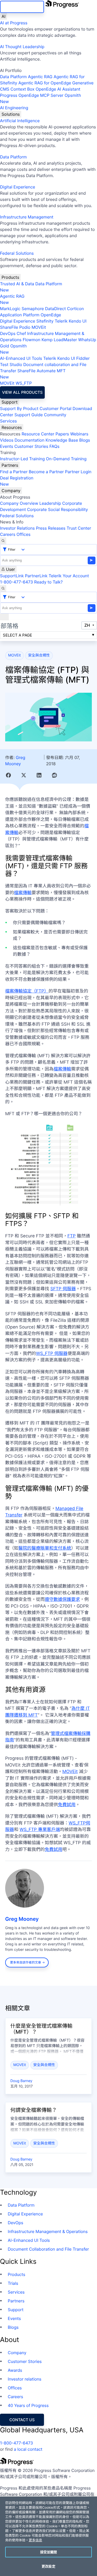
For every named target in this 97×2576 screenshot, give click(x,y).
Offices (24, 534)
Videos (7, 440)
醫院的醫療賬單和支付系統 (45, 1548)
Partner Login (78, 472)
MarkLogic (10, 309)
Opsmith (40, 98)
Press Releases (51, 528)
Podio (25, 327)
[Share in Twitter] (24, 775)
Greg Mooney (22, 1919)
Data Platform (13, 77)
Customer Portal (55, 408)
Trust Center (79, 528)
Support (10, 402)
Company (11, 491)
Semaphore (33, 309)
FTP (72, 1236)
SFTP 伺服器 (63, 1289)
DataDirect (55, 309)
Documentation (29, 440)
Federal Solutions (17, 253)
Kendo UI (78, 321)
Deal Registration (17, 481)
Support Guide (29, 415)
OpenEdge (51, 315)
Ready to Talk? (48, 582)
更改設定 (48, 2566)
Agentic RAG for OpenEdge (45, 83)
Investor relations (25, 2379)
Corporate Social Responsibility (57, 509)
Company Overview (19, 503)
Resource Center (38, 434)
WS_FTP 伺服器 (52, 1354)
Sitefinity (45, 321)
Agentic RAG (40, 77)
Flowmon (32, 340)
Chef (21, 333)
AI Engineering (14, 108)
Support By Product (19, 408)
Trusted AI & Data (17, 284)
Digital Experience (18, 187)
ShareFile (9, 327)
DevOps (8, 333)
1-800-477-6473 (17, 582)
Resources (12, 427)
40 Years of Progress (28, 2405)
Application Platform (20, 315)
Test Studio (11, 364)
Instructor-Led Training (22, 459)
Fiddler (83, 358)
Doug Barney (21, 2081)
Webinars (79, 434)
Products (10, 277)
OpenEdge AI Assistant (58, 89)
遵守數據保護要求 (62, 1600)
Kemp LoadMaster (59, 340)
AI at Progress (14, 23)
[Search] (3, 541)
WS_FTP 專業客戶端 (40, 1830)
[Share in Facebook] (8, 775)
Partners (10, 465)
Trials (13, 2283)
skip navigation (22, 7)
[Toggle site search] (3, 588)
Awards (15, 2370)
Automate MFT (33, 374)
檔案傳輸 (23, 893)
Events (7, 446)
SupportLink (12, 576)
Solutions (11, 114)
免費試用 (67, 1805)
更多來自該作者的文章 (26, 1962)
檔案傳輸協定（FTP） (27, 991)
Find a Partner (14, 472)
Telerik (61, 321)
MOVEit (39, 327)
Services (8, 421)
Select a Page (17, 635)
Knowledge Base (62, 440)
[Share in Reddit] (54, 775)
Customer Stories (31, 446)
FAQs (54, 446)
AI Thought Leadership (22, 47)
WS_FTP (24, 383)
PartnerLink (36, 576)
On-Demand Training (66, 459)
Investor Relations (17, 528)
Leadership (50, 503)
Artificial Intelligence (20, 121)
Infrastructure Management (27, 217)
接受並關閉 (49, 2552)
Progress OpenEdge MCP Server (32, 95)
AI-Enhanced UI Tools (21, 358)
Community (55, 415)
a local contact (28, 2449)
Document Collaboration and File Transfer (48, 2249)
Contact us (22, 2420)
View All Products (22, 392)
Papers (62, 434)
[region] (48, 2536)
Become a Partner (46, 472)
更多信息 (35, 2540)
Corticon (75, 309)
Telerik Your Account (69, 576)
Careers (8, 534)
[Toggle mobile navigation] (4, 617)
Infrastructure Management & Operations (48, 2231)
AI (3, 16)
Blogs (85, 440)
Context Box (23, 89)
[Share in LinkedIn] (39, 775)
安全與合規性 (39, 655)
